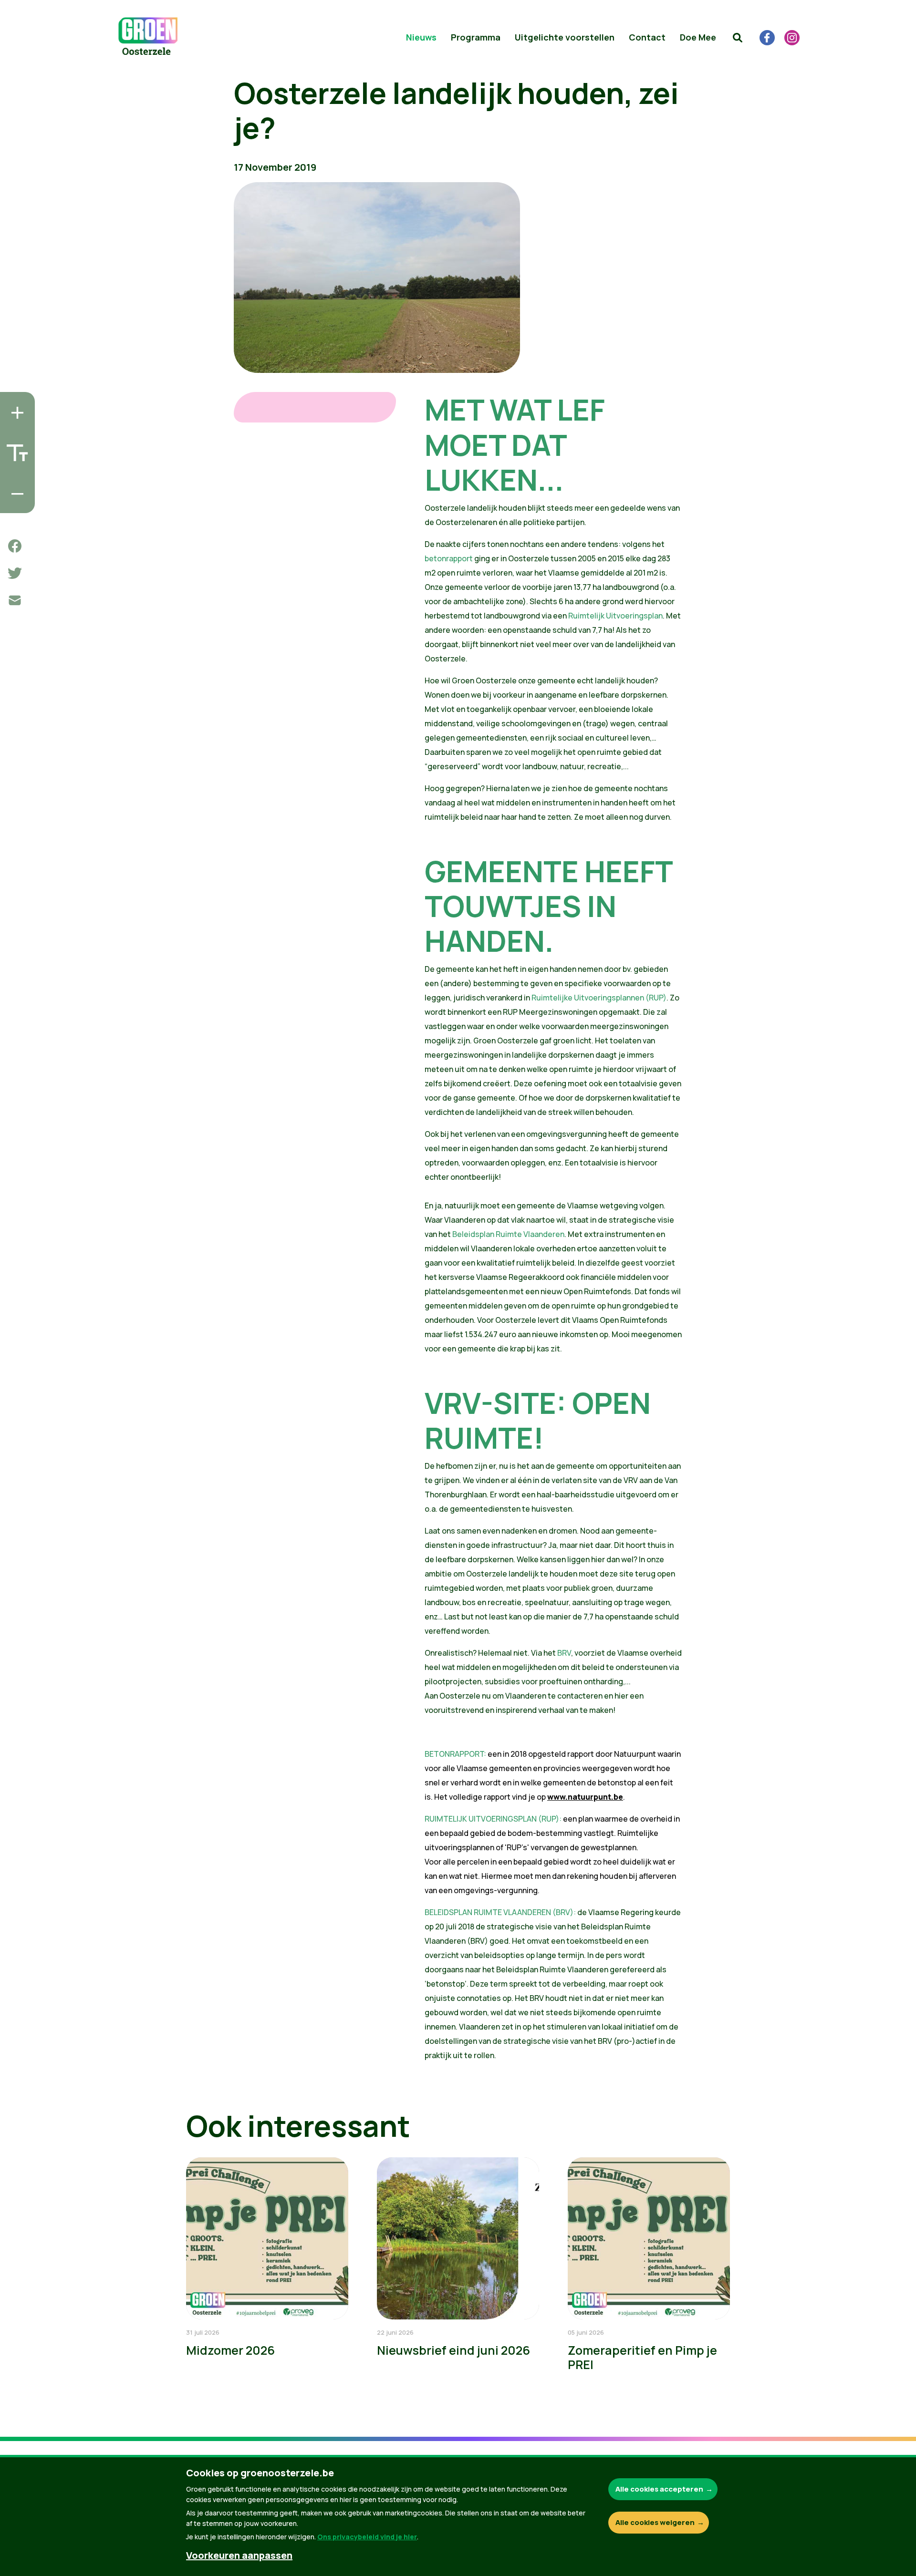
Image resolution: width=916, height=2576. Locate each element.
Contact (647, 37)
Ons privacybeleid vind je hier (367, 2537)
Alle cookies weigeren (655, 2522)
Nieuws (421, 37)
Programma (476, 37)
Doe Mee (698, 37)
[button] (738, 38)
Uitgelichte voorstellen (565, 37)
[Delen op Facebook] (15, 546)
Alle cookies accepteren (659, 2489)
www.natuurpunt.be (585, 1797)
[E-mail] (15, 600)
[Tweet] (15, 573)
